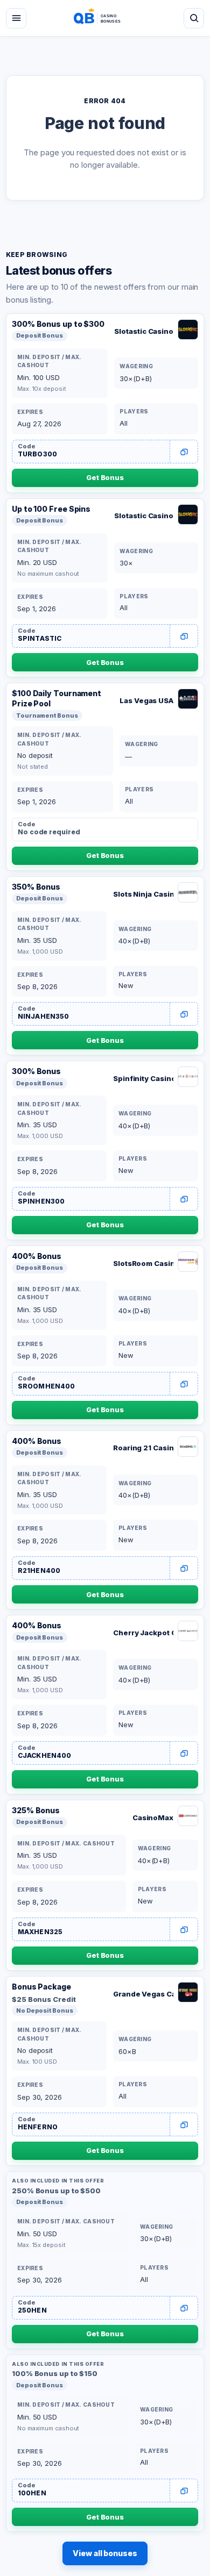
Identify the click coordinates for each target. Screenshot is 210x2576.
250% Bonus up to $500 (56, 2191)
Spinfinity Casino (143, 1078)
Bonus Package (41, 1987)
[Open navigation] (16, 18)
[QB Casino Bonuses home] (105, 18)
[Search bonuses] (194, 18)
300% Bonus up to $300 (58, 324)
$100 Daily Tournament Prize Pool (57, 698)
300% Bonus (36, 1071)
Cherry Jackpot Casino (143, 1633)
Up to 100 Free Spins (51, 509)
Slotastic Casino (144, 331)
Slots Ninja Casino (143, 894)
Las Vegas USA (146, 700)
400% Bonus (37, 1256)
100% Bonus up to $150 (55, 2373)
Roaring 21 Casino (143, 1448)
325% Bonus (36, 1810)
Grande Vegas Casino (143, 1994)
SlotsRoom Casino (143, 1263)
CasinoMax (153, 1817)
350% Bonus (36, 887)
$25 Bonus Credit (44, 1999)
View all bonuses (105, 2553)
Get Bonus (105, 477)
